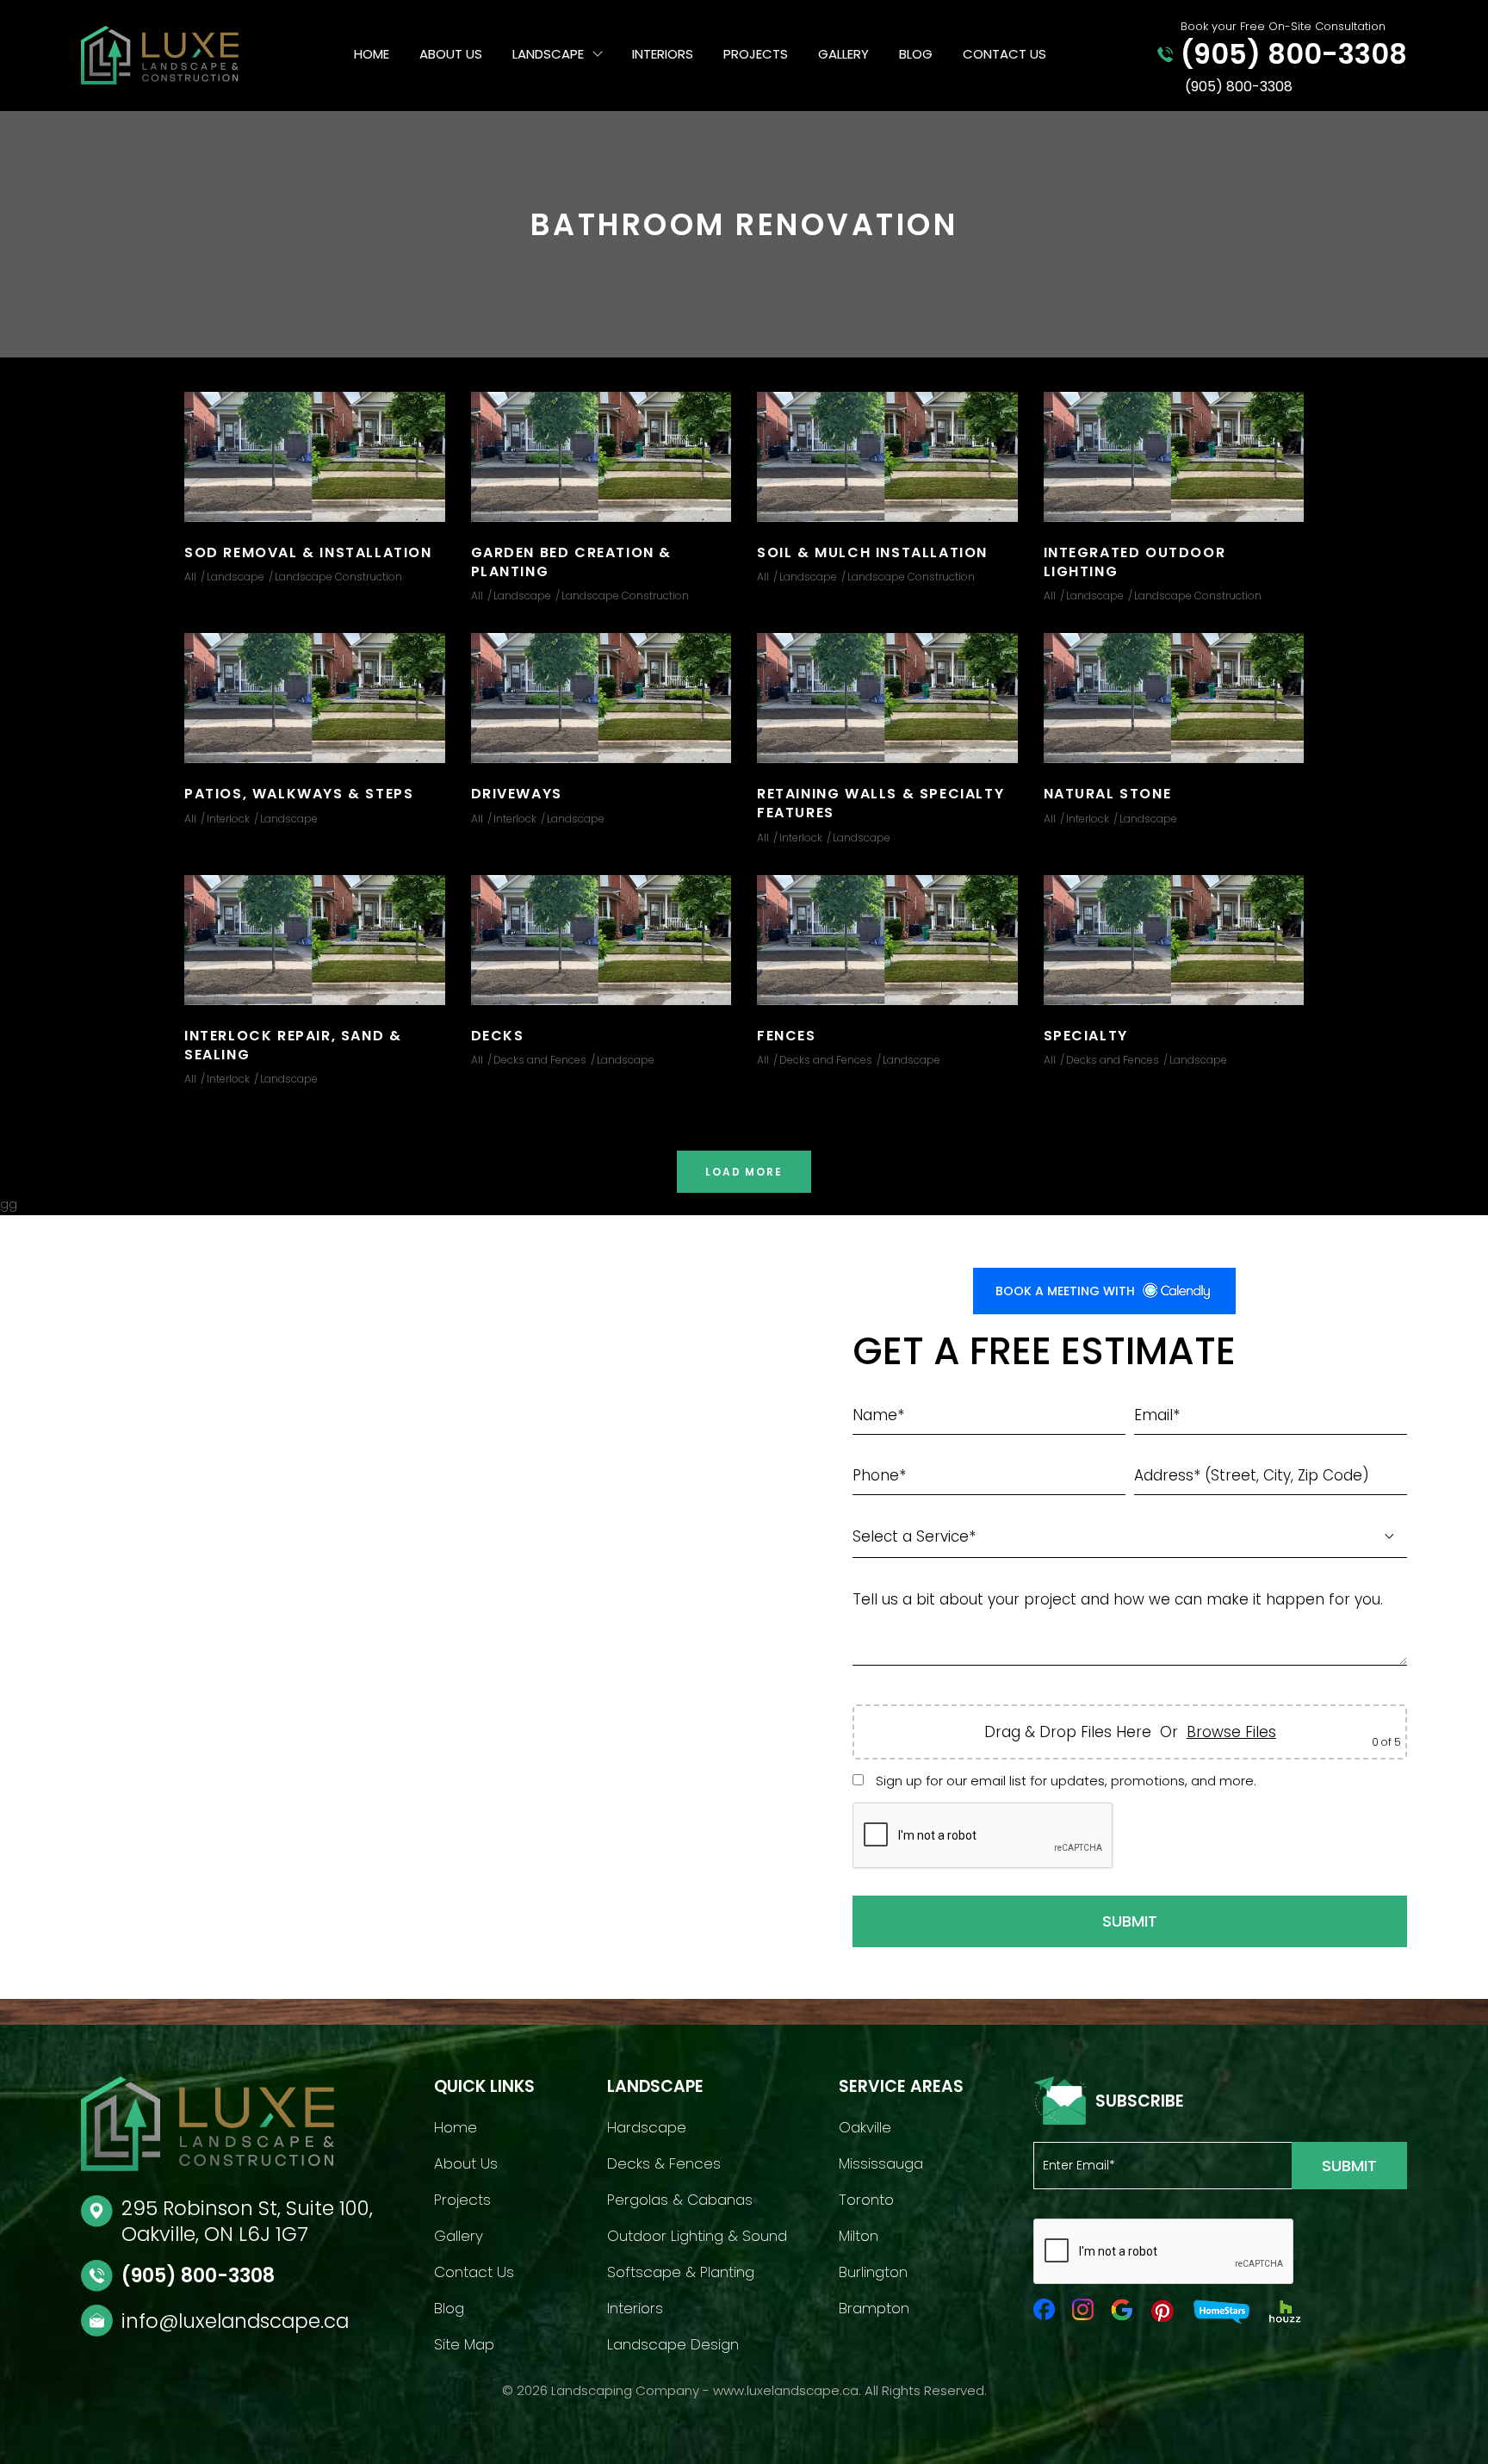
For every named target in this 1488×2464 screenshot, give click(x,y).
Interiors (663, 54)
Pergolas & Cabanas (680, 2200)
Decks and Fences (540, 1060)
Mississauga (881, 2163)
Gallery (843, 54)
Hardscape (647, 2127)
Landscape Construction (338, 577)
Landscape (548, 54)
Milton (859, 2236)
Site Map (464, 2344)
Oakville (865, 2127)
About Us (451, 54)
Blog (916, 54)
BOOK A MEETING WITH (1065, 1291)
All (190, 577)
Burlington (873, 2272)
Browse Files (1231, 1732)
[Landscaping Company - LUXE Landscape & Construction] (191, 56)
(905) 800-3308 (198, 2276)
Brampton (874, 2308)
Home (372, 54)
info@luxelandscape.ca (235, 2321)
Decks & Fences (664, 2163)
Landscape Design (673, 2344)
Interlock (228, 819)
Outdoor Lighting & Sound (697, 2236)
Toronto (866, 2200)
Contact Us (1004, 54)
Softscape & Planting (681, 2272)
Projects (756, 54)
